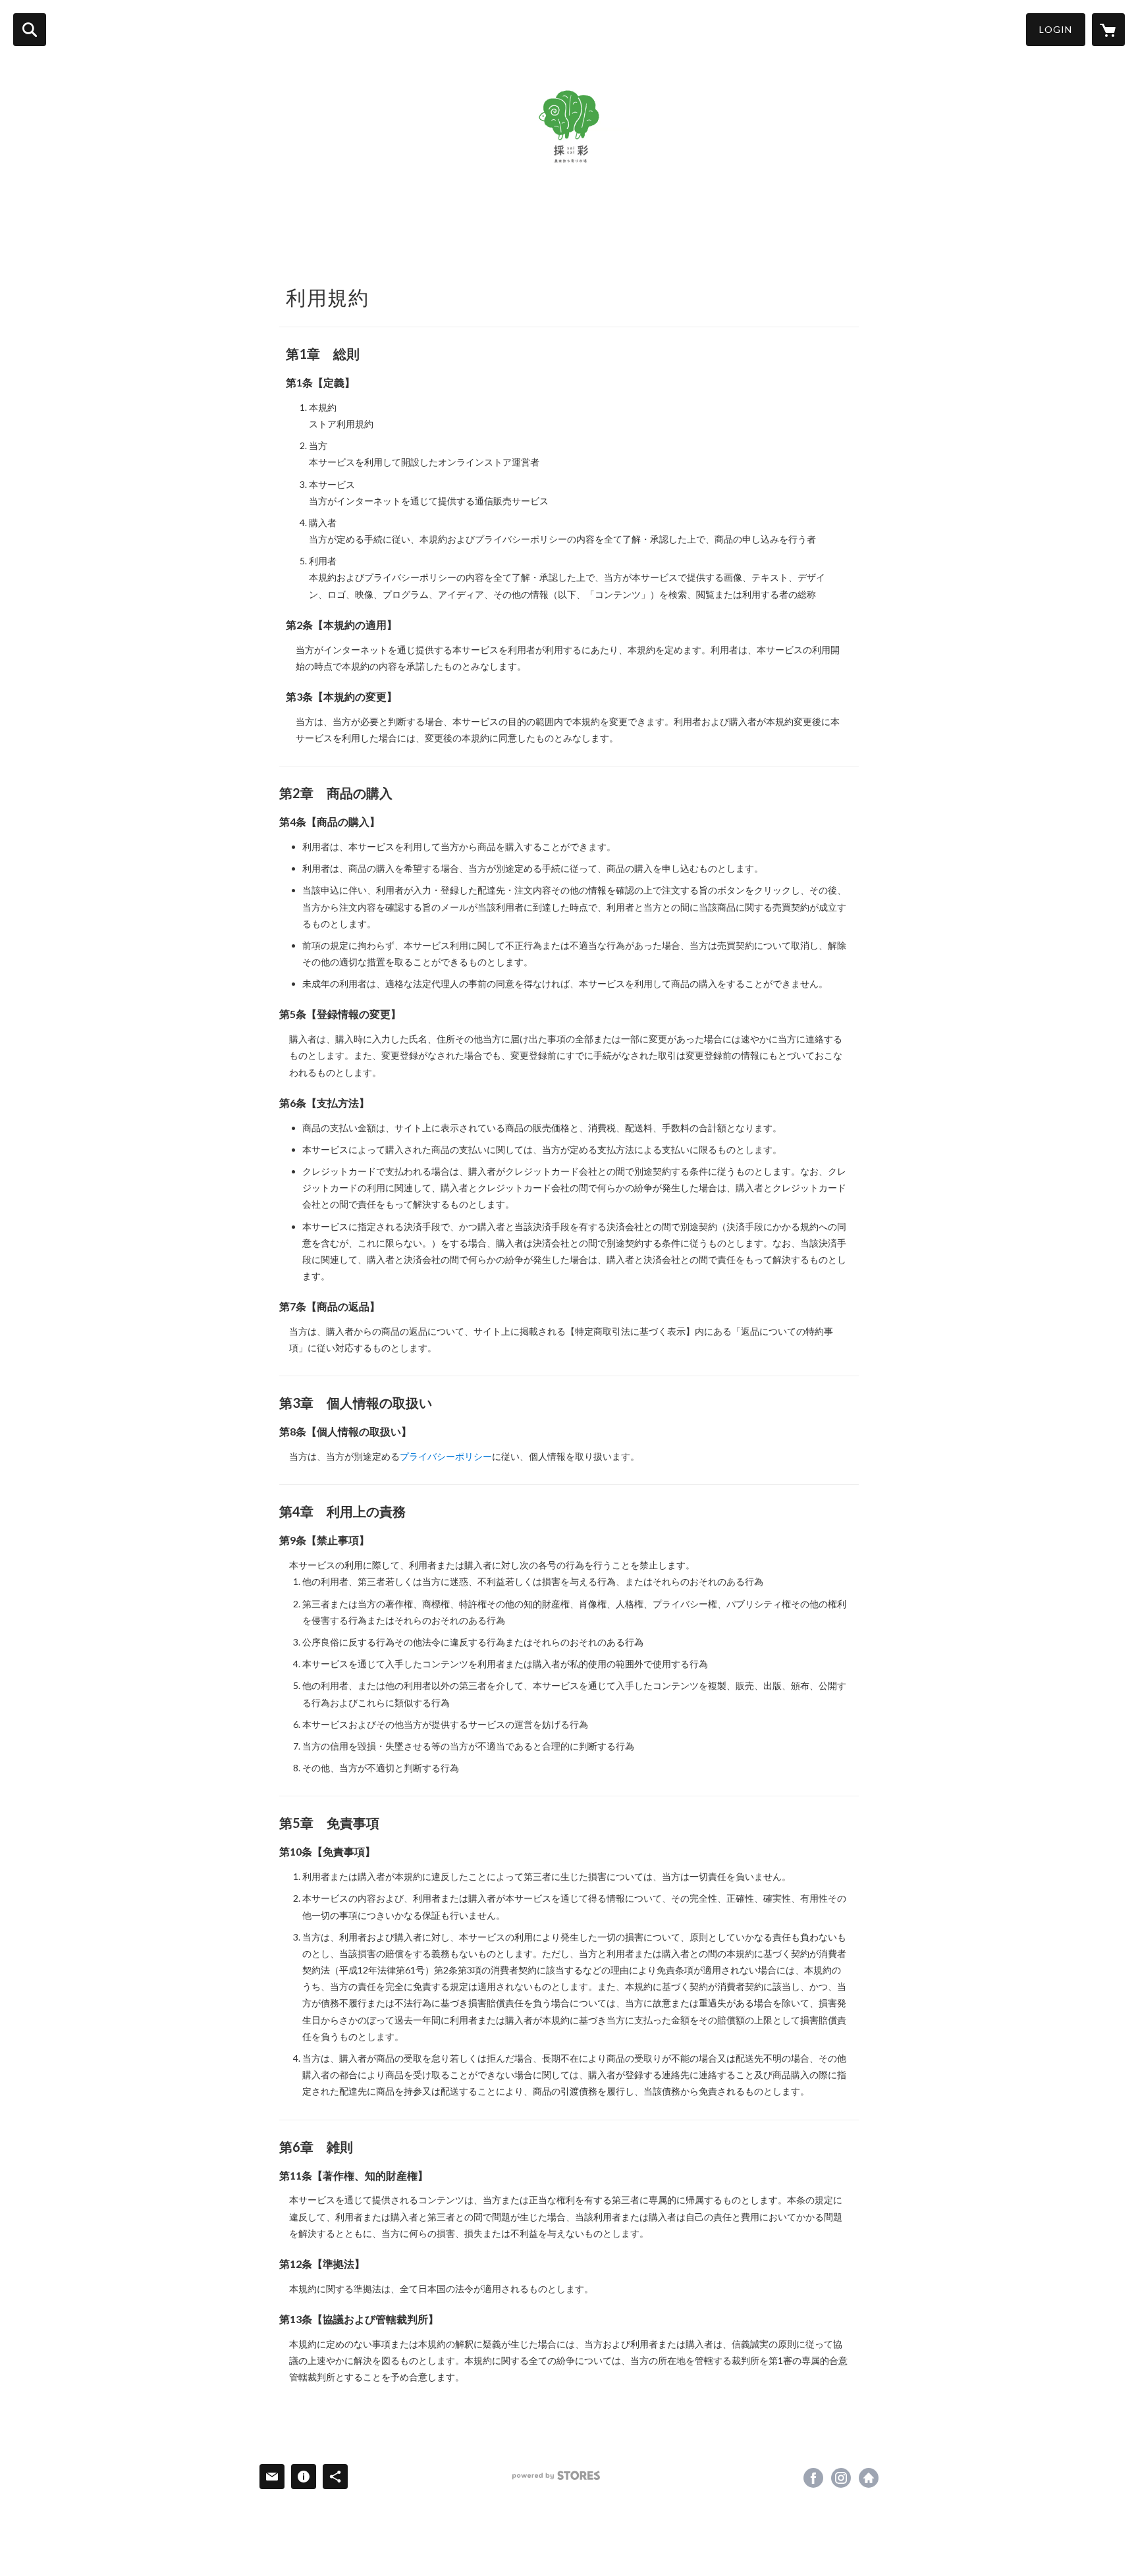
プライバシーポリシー (446, 1456)
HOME (278, 235)
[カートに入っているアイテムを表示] (1108, 30)
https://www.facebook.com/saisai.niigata (813, 2478)
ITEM (378, 235)
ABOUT (330, 235)
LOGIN (1056, 29)
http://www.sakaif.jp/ (869, 2478)
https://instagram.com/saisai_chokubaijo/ (841, 2478)
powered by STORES (556, 2476)
